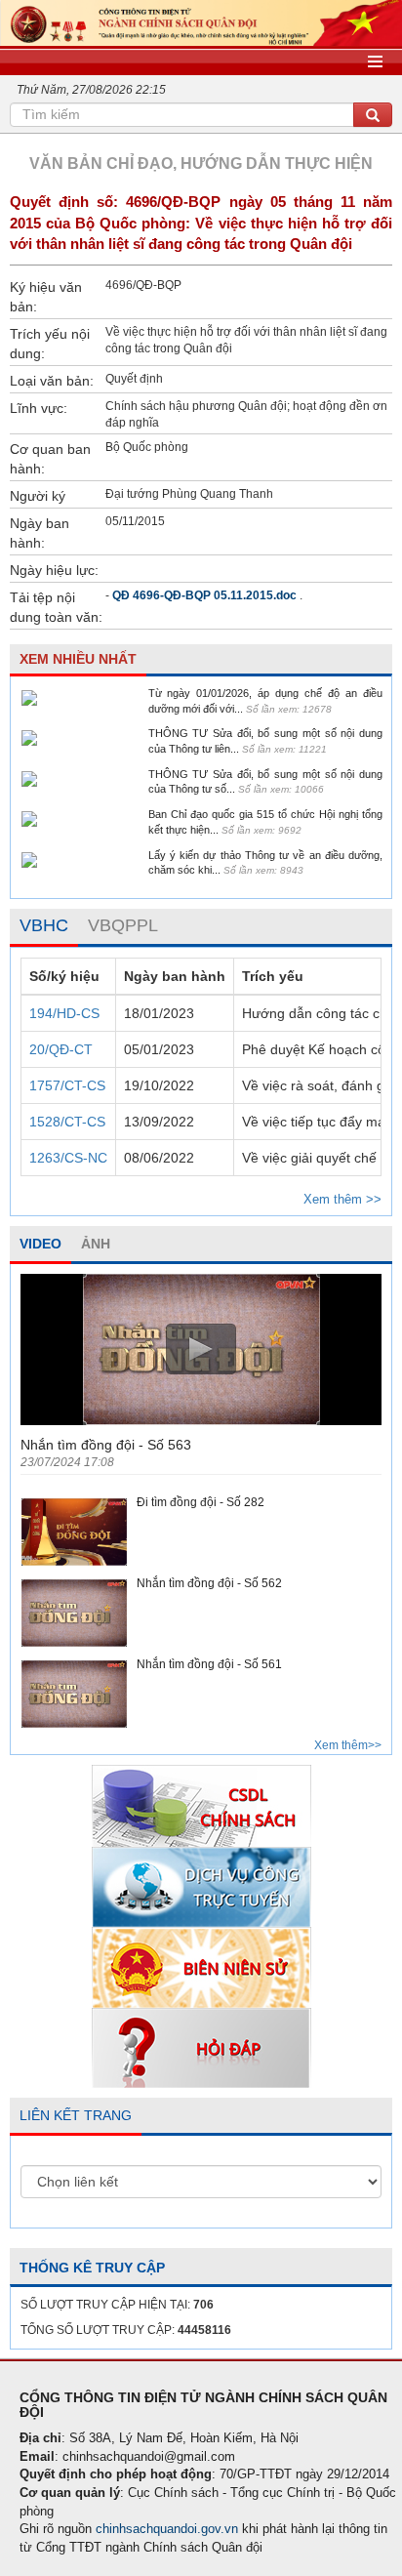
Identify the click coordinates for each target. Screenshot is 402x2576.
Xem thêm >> (342, 1199)
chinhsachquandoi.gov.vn (167, 2529)
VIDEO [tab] (40, 1244)
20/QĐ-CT (61, 1049)
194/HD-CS (64, 1013)
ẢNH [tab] (96, 1244)
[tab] (44, 926)
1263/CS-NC (68, 1158)
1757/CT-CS (67, 1085)
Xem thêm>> (348, 1745)
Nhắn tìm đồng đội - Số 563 (106, 1445)
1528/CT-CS (67, 1122)
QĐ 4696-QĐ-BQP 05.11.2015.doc (204, 595)
